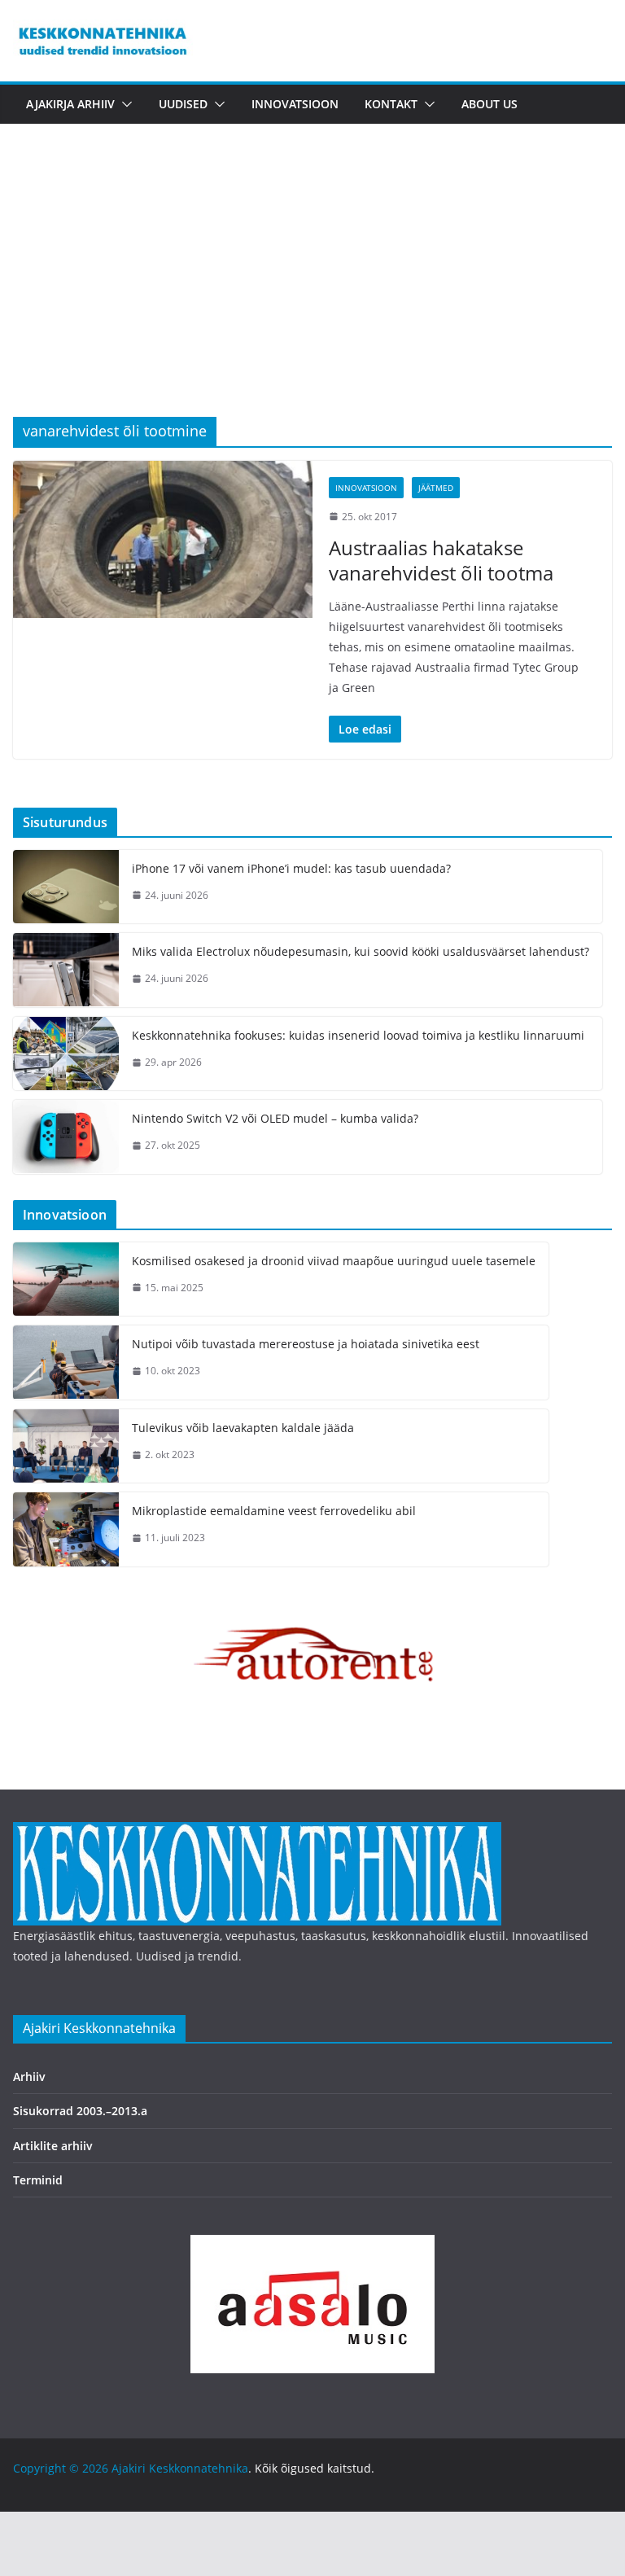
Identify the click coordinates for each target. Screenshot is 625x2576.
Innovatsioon (295, 104)
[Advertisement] (312, 295)
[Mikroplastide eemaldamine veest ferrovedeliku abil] (66, 1529)
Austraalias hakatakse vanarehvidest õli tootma (441, 560)
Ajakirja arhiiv (70, 104)
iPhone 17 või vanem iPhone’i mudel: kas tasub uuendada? (291, 868)
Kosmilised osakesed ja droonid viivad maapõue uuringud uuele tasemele (334, 1261)
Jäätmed (436, 488)
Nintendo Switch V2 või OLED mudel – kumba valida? (275, 1118)
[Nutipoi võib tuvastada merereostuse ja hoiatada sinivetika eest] (66, 1362)
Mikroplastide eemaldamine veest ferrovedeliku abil (274, 1511)
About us (490, 104)
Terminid (38, 2180)
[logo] (257, 1832)
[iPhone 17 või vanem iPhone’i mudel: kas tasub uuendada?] (66, 887)
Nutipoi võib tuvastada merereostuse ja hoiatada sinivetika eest (306, 1344)
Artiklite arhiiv (53, 2146)
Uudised (183, 104)
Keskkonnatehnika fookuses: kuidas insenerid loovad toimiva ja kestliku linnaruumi (358, 1035)
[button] (124, 104)
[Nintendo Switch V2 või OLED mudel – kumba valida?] (66, 1137)
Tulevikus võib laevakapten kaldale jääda (243, 1428)
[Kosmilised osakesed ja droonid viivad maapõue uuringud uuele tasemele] (66, 1279)
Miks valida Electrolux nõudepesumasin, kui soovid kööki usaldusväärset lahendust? (361, 951)
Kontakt (391, 104)
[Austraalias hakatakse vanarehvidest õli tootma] (163, 539)
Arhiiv (29, 2077)
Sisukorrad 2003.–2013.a (80, 2111)
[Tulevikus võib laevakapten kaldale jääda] (66, 1446)
